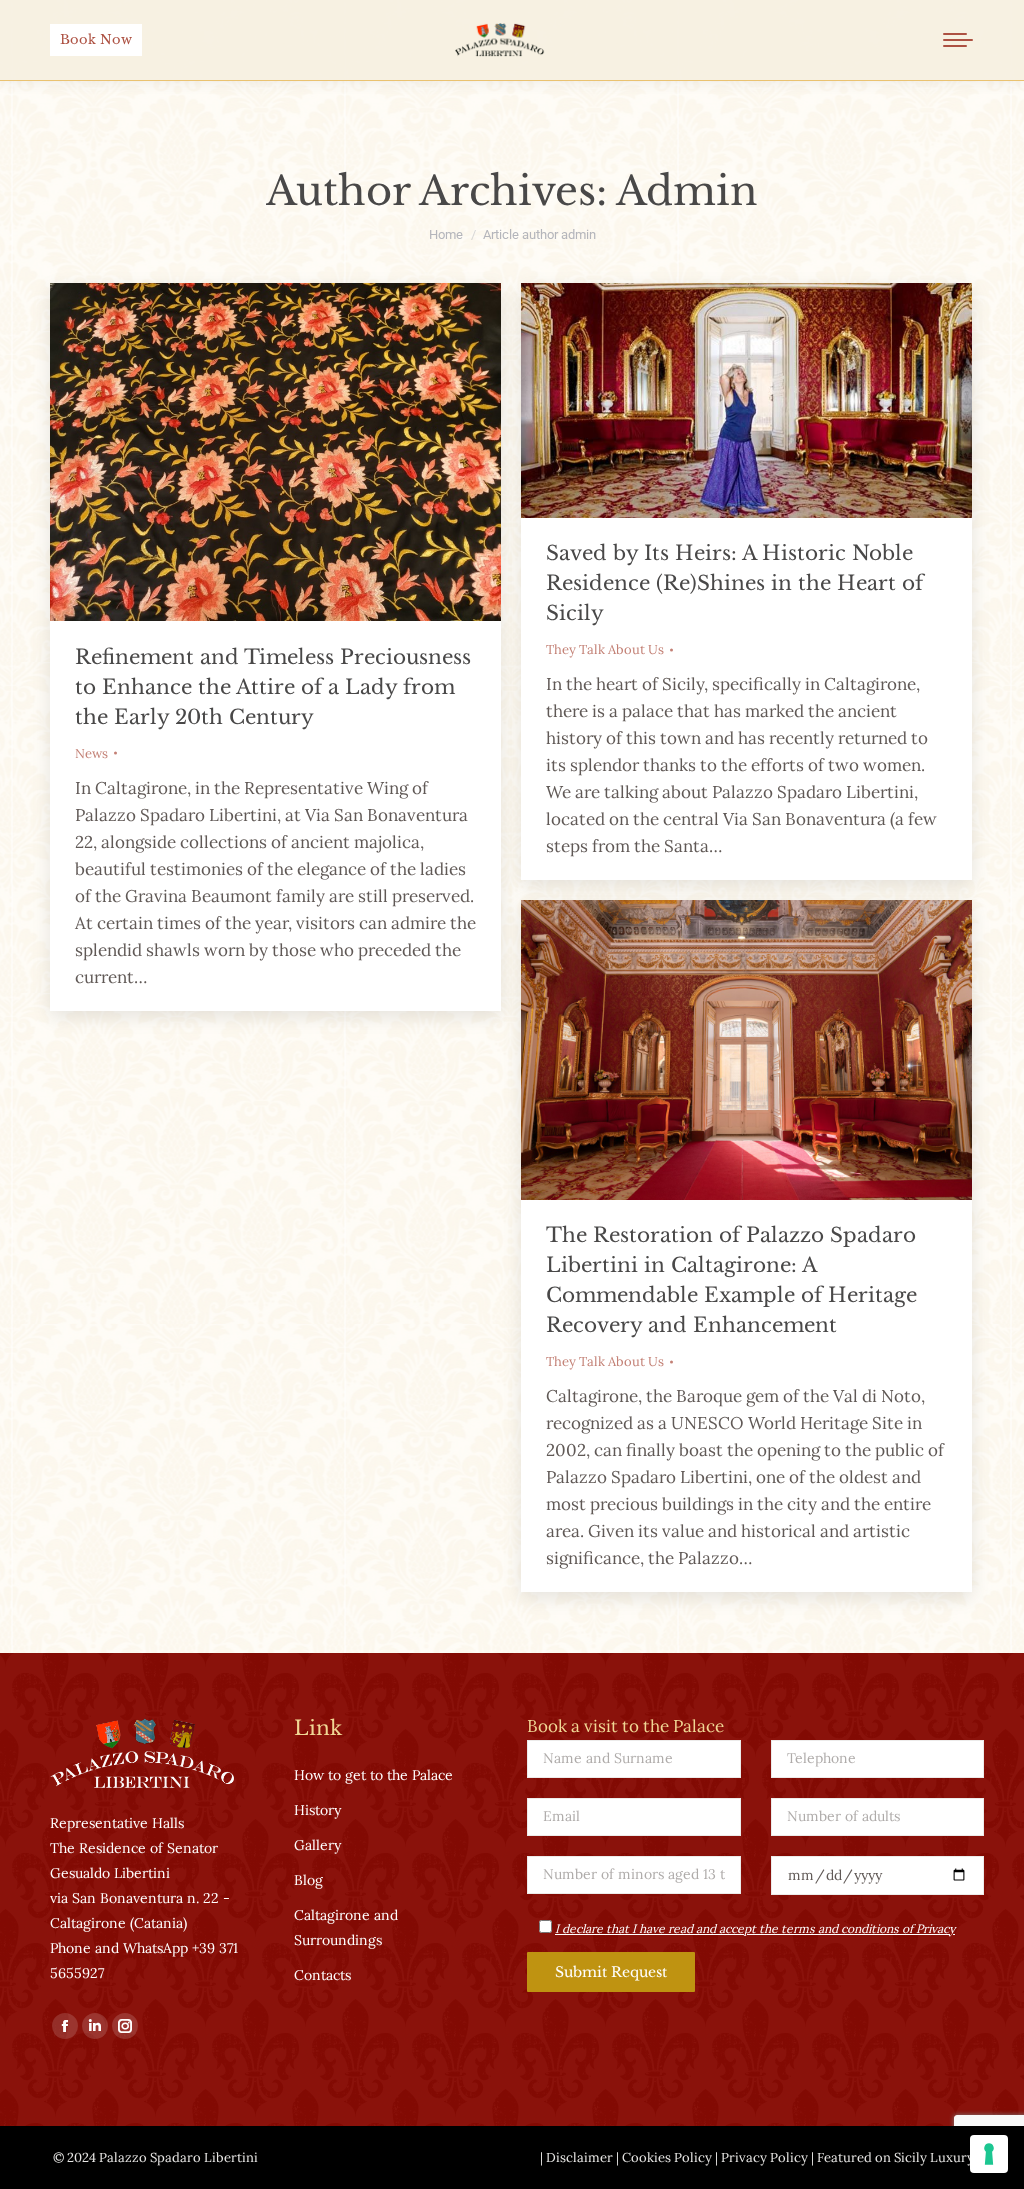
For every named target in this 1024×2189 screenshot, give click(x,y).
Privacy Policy (764, 2157)
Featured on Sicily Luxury (895, 2157)
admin (687, 191)
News (91, 753)
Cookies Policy (667, 2157)
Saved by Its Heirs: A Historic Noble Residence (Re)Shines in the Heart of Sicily (734, 583)
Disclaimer (579, 2157)
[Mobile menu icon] (958, 40)
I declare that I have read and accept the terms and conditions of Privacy (755, 1928)
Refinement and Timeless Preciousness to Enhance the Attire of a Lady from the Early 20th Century (273, 687)
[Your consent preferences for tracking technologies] (989, 2154)
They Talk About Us (605, 649)
